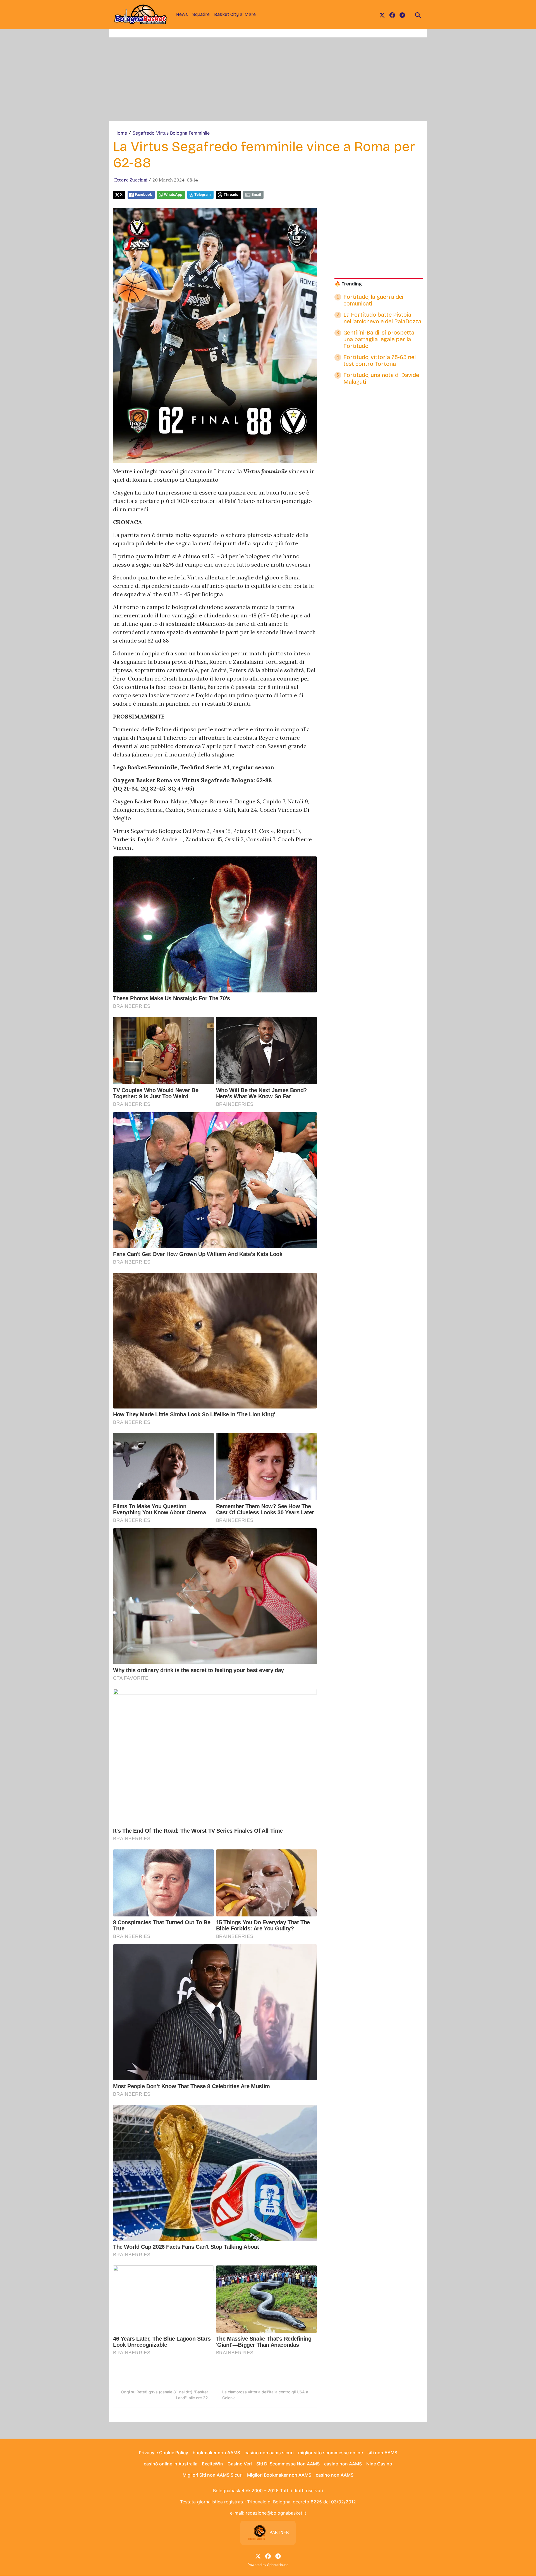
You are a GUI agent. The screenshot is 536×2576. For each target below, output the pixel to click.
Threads (231, 194)
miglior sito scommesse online (331, 2453)
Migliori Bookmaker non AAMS (279, 2475)
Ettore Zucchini (131, 180)
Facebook (143, 194)
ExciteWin (212, 2464)
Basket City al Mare (235, 14)
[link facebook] (392, 15)
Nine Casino (379, 2464)
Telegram (203, 194)
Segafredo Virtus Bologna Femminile (171, 133)
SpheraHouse (278, 2565)
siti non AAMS (382, 2453)
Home (121, 133)
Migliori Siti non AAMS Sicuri (213, 2475)
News (182, 14)
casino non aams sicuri (269, 2453)
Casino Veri (240, 2464)
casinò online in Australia (171, 2464)
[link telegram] (402, 15)
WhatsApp (173, 194)
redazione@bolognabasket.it (276, 2513)
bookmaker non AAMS (216, 2453)
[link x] (382, 15)
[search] (418, 15)
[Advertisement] (268, 79)
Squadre (201, 14)
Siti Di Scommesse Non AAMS (288, 2464)
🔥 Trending (348, 284)
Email (256, 194)
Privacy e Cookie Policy (163, 2453)
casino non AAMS (343, 2464)
